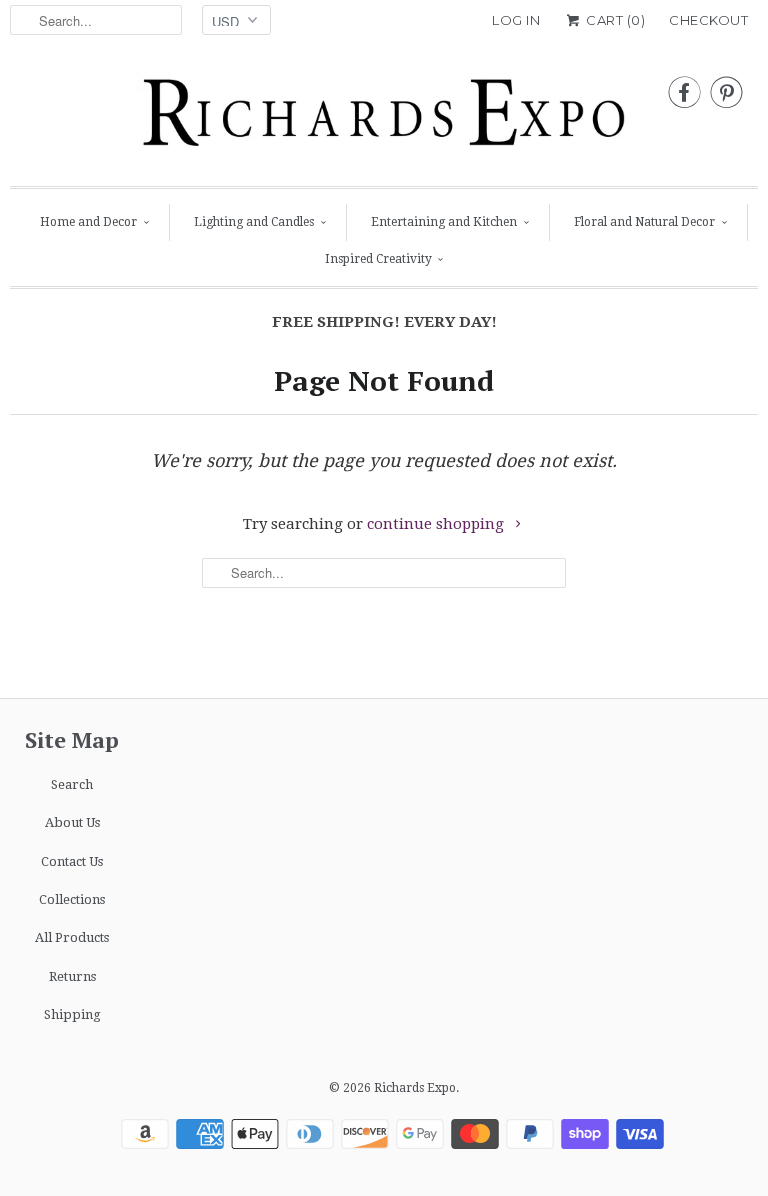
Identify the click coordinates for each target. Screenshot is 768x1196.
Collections (72, 899)
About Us (72, 822)
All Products (72, 937)
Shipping (72, 1014)
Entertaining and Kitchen (444, 222)
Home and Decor (88, 222)
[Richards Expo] (384, 118)
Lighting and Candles (254, 222)
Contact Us (72, 861)
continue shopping (437, 524)
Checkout (708, 20)
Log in (516, 20)
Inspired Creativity (378, 259)
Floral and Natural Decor (644, 222)
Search (72, 784)
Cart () (614, 20)
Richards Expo (415, 1088)
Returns (72, 976)
